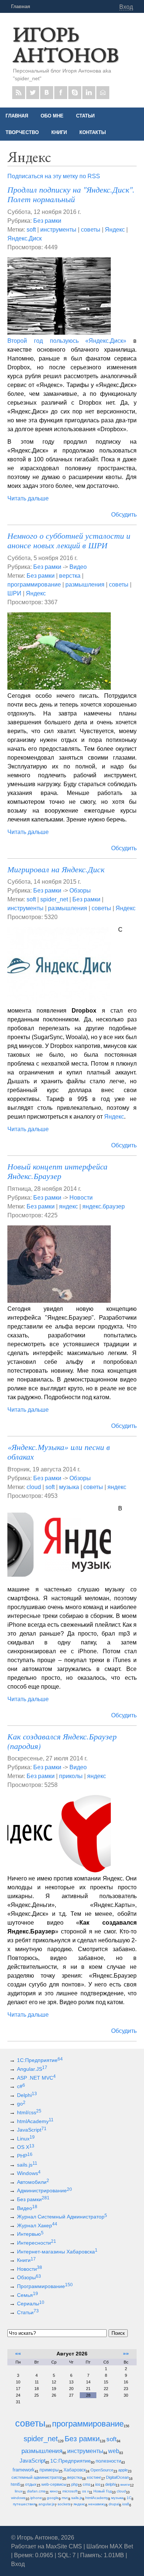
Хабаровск (75, 2470)
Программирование (45, 2286)
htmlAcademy (35, 2121)
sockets (64, 2504)
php (75, 2484)
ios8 (126, 2504)
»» (126, 2354)
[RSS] (19, 93)
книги (125, 2484)
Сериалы (31, 2304)
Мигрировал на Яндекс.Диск (56, 869)
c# (21, 2086)
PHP (25, 2156)
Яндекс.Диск (25, 238)
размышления (85, 585)
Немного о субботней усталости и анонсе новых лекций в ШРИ (69, 540)
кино (54, 2491)
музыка (69, 1487)
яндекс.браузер (104, 1206)
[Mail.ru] (103, 93)
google (53, 2498)
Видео (78, 567)
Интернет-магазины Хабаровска (57, 2252)
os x (85, 2491)
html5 (16, 2484)
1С (129, 2498)
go (21, 2104)
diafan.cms (36, 2491)
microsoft (70, 2491)
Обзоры (80, 891)
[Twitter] (33, 93)
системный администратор (37, 2477)
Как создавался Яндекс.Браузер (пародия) (62, 1741)
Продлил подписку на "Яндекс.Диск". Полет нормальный (71, 194)
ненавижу (97, 2504)
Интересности (37, 2243)
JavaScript (32, 2130)
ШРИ (14, 593)
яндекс (68, 1206)
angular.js (47, 2504)
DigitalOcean (117, 2477)
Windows (29, 2173)
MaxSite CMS (64, 2546)
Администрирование (44, 2190)
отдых (31, 2484)
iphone (36, 2498)
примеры (49, 2470)
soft (31, 230)
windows (18, 2498)
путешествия (24, 2504)
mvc (65, 2498)
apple (123, 2470)
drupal (114, 2504)
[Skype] (75, 93)
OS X (26, 2147)
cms (87, 2484)
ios (98, 2484)
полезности (108, 2461)
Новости (81, 1198)
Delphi (27, 2095)
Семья (28, 2295)
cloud (34, 1487)
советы (91, 230)
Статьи (28, 2312)
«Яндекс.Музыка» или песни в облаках (59, 1451)
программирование (34, 585)
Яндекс (115, 230)
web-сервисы (54, 2484)
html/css (29, 2112)
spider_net (54, 899)
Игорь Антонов (66, 44)
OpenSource (102, 2470)
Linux (26, 2139)
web (114, 2451)
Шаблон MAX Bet (110, 2546)
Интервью (30, 2234)
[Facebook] (61, 93)
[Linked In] (89, 93)
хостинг (94, 2477)
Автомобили (33, 2182)
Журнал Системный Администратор (62, 2217)
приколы (71, 1776)
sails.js (27, 2165)
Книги (26, 2260)
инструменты (58, 230)
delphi (110, 2484)
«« (18, 2354)
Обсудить (124, 515)
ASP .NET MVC (36, 2078)
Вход (126, 7)
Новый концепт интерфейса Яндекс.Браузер (57, 1171)
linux (19, 2491)
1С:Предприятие (40, 2060)
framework (24, 2470)
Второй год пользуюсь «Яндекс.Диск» (67, 341)
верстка (70, 576)
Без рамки (47, 221)
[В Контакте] (47, 93)
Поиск (118, 2333)
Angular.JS (32, 2069)
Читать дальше (28, 498)
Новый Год (103, 2491)
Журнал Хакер (37, 2225)
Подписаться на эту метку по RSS (54, 176)
